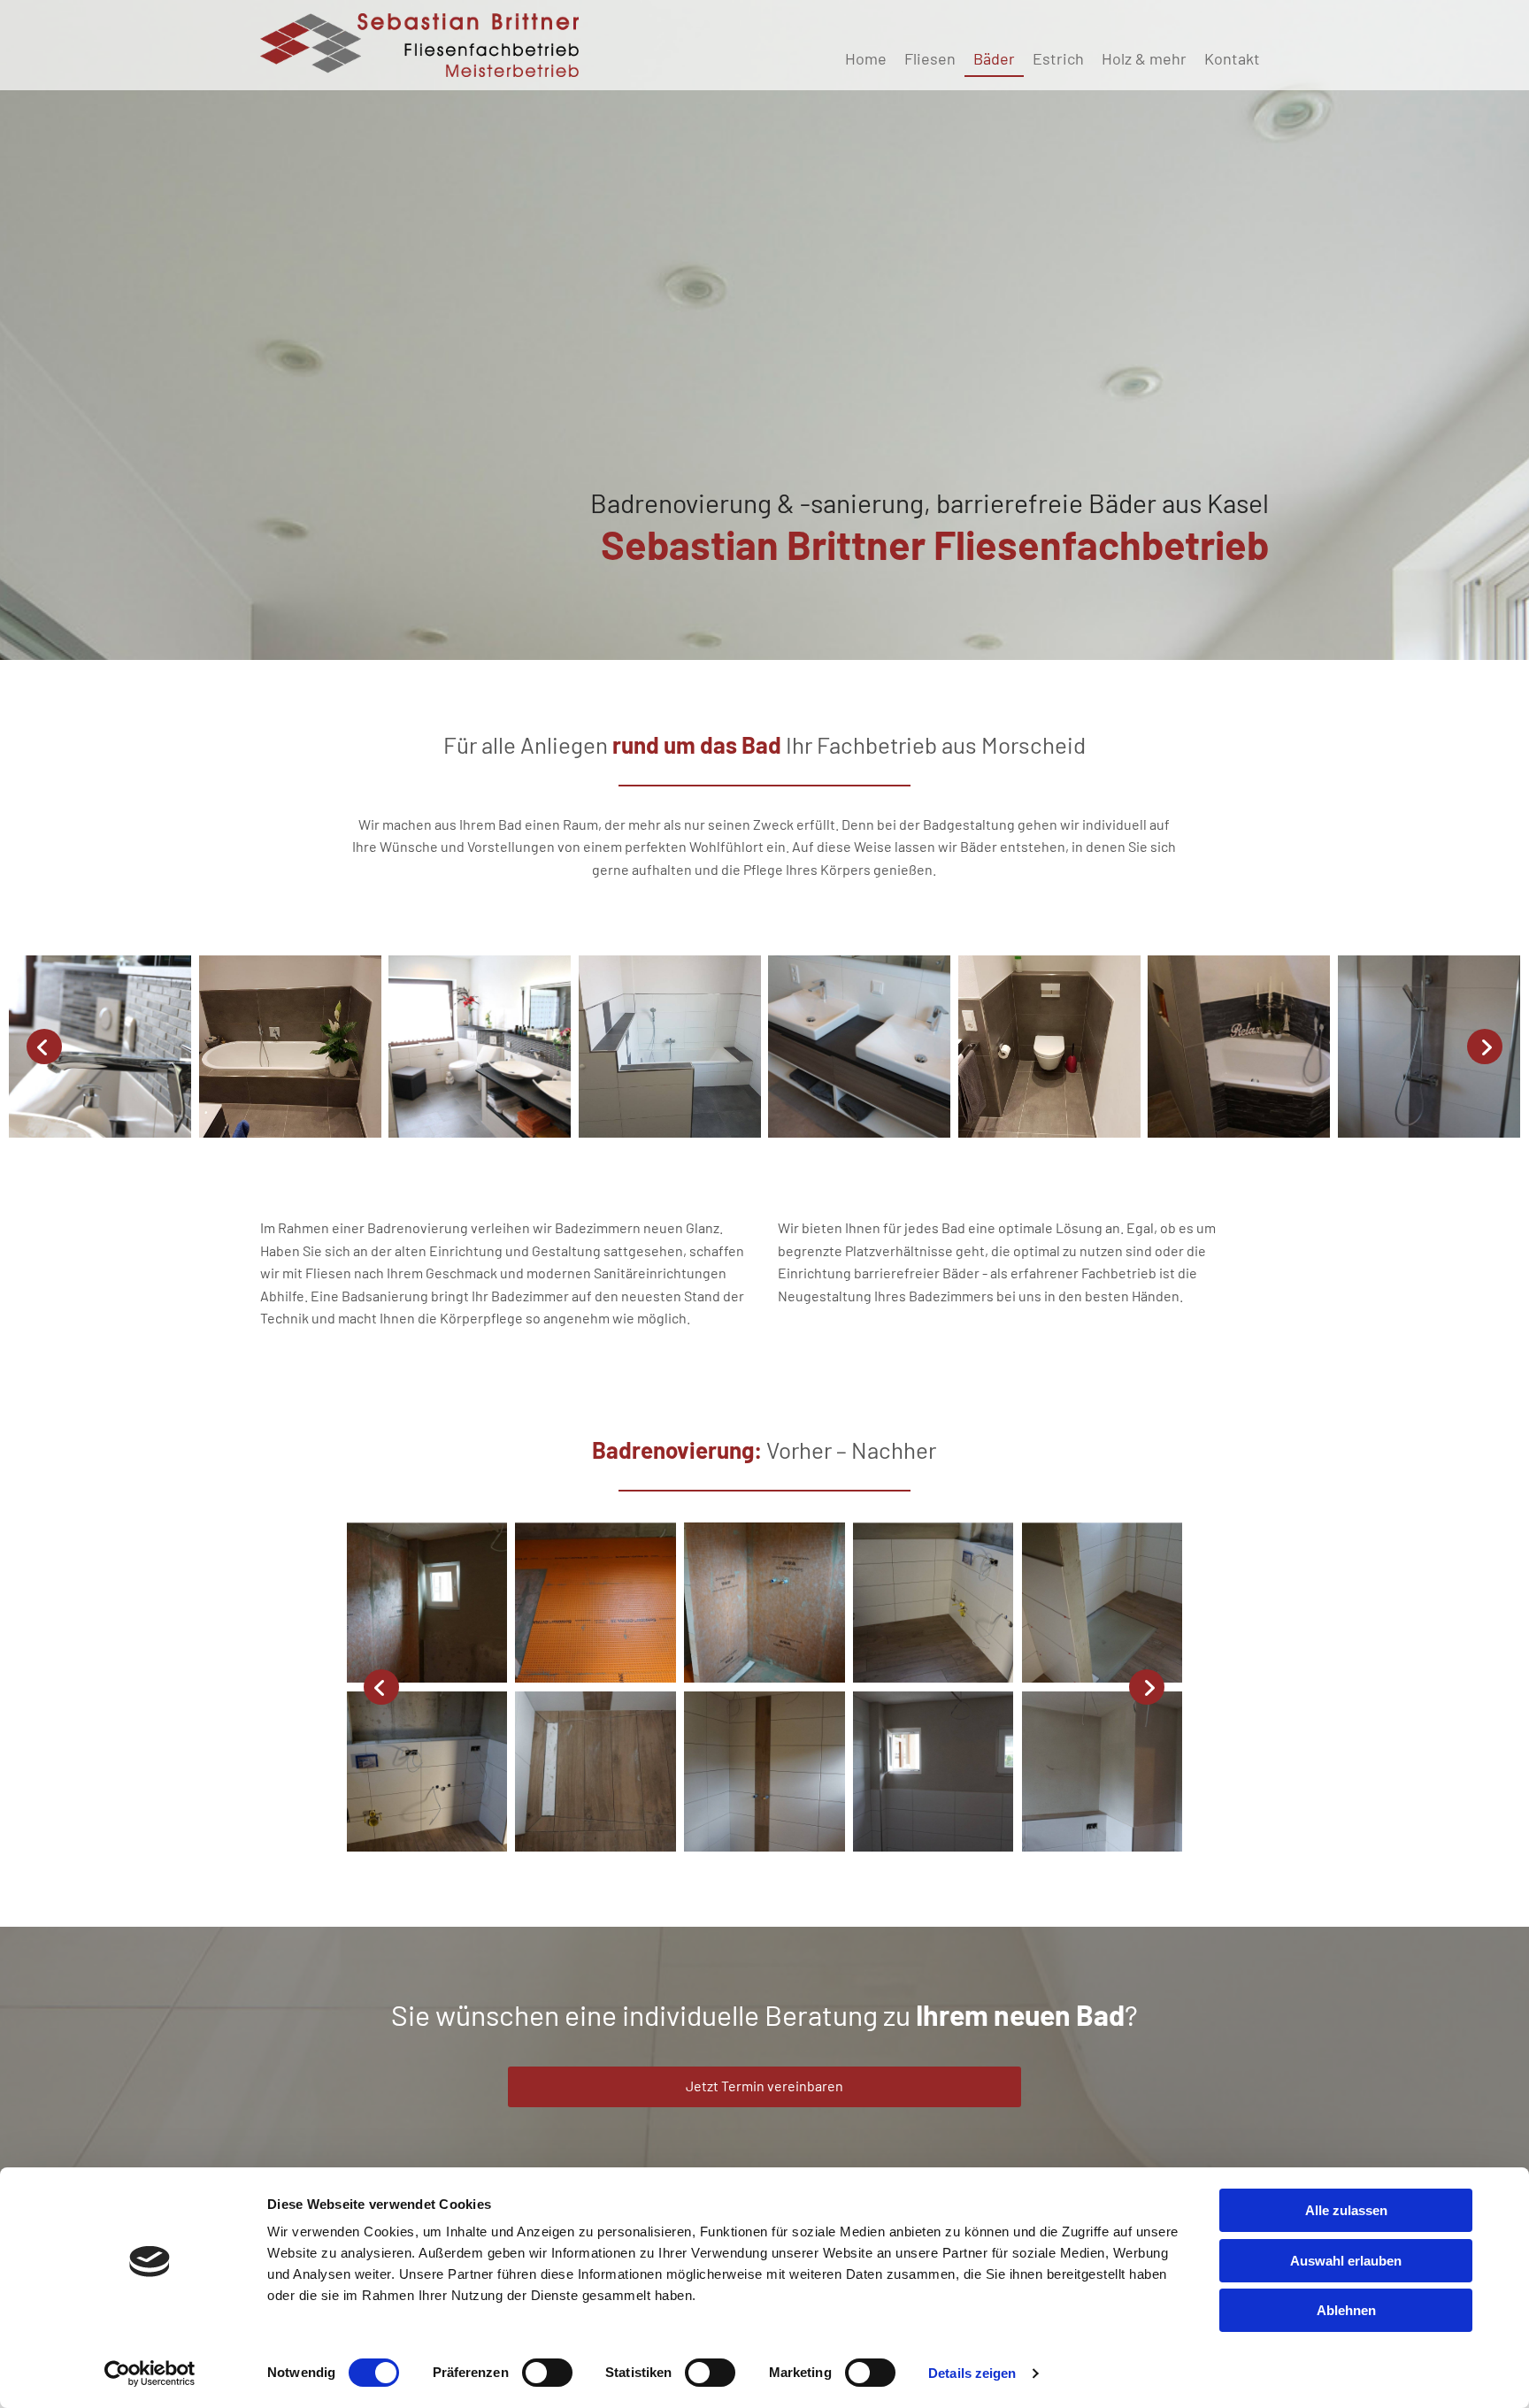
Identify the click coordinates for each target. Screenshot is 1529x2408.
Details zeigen (972, 2373)
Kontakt (1232, 58)
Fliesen (930, 58)
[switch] (547, 2373)
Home (866, 58)
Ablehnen (1346, 2310)
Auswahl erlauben (1346, 2261)
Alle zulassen (1346, 2210)
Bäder (994, 58)
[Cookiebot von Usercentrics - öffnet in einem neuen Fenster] (150, 2373)
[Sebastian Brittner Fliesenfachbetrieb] (419, 45)
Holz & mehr (1144, 58)
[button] (764, 2087)
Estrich (1058, 58)
